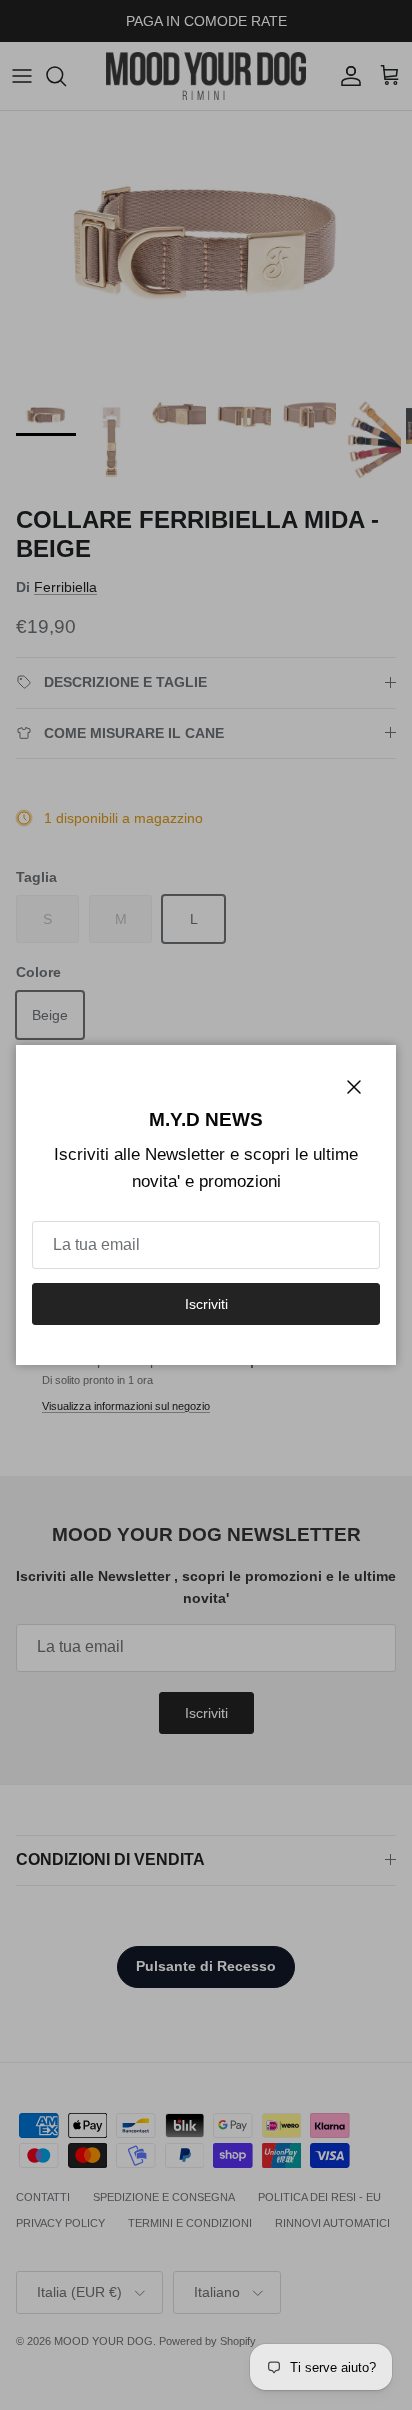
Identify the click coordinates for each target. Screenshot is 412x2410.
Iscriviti (206, 1304)
